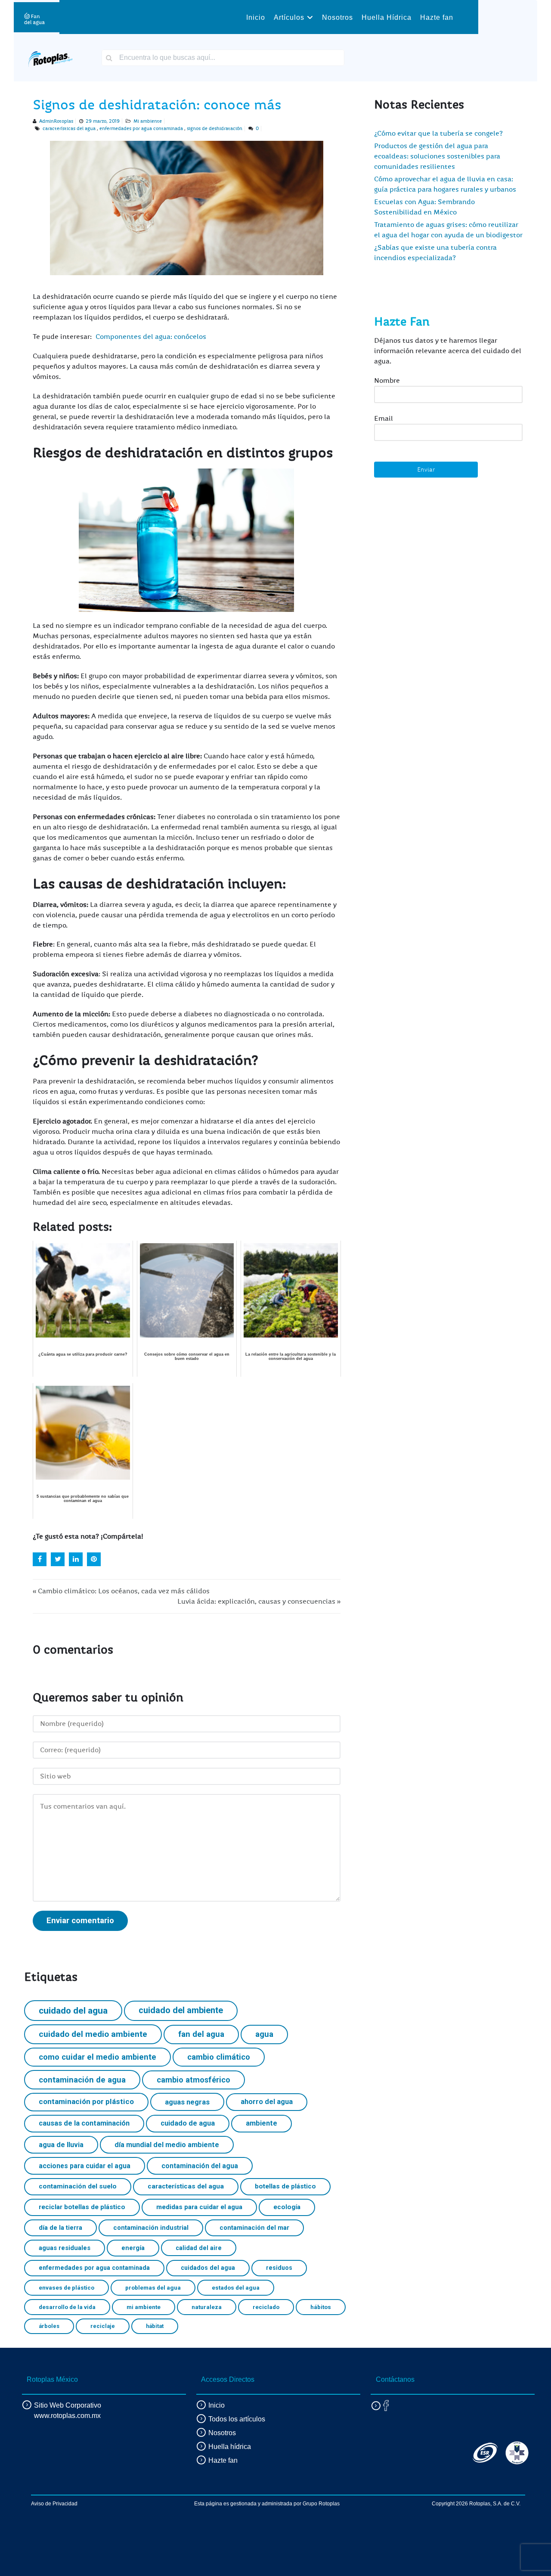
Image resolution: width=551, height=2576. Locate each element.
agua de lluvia (61, 2145)
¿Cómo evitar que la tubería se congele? (438, 133)
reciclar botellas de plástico (82, 2207)
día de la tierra (60, 2228)
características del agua (69, 129)
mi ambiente (144, 2307)
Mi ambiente (148, 121)
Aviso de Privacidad (54, 2504)
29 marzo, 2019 (103, 121)
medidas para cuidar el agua (199, 2207)
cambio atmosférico (193, 2080)
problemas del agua (153, 2287)
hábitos (321, 2307)
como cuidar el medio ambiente (98, 2057)
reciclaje (103, 2326)
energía (133, 2248)
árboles (49, 2326)
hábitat (155, 2326)
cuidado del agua (73, 2011)
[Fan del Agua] (34, 17)
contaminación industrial (151, 2228)
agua (264, 2034)
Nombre (387, 381)
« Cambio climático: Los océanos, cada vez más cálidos (121, 1591)
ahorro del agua (267, 2102)
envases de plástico (67, 2287)
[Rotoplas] (50, 57)
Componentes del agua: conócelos (151, 337)
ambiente (262, 2123)
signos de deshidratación (215, 129)
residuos (279, 2268)
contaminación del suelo (78, 2186)
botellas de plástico (285, 2186)
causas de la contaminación (84, 2123)
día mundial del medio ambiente (167, 2145)
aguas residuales (65, 2248)
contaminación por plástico (86, 2101)
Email (384, 419)
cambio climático (219, 2057)
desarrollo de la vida (67, 2307)
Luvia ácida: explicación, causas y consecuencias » (259, 1601)
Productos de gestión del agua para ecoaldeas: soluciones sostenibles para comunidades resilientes (437, 156)
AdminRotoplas (56, 121)
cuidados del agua (208, 2268)
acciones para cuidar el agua (85, 2166)
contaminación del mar (254, 2228)
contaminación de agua (82, 2080)
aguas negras (187, 2102)
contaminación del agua (200, 2166)
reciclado (266, 2307)
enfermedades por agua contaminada (141, 129)
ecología (287, 2207)
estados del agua (236, 2287)
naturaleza (207, 2307)
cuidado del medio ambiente (93, 2034)
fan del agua (201, 2034)
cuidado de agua (188, 2123)
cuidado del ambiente (181, 2010)
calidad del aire (199, 2248)
